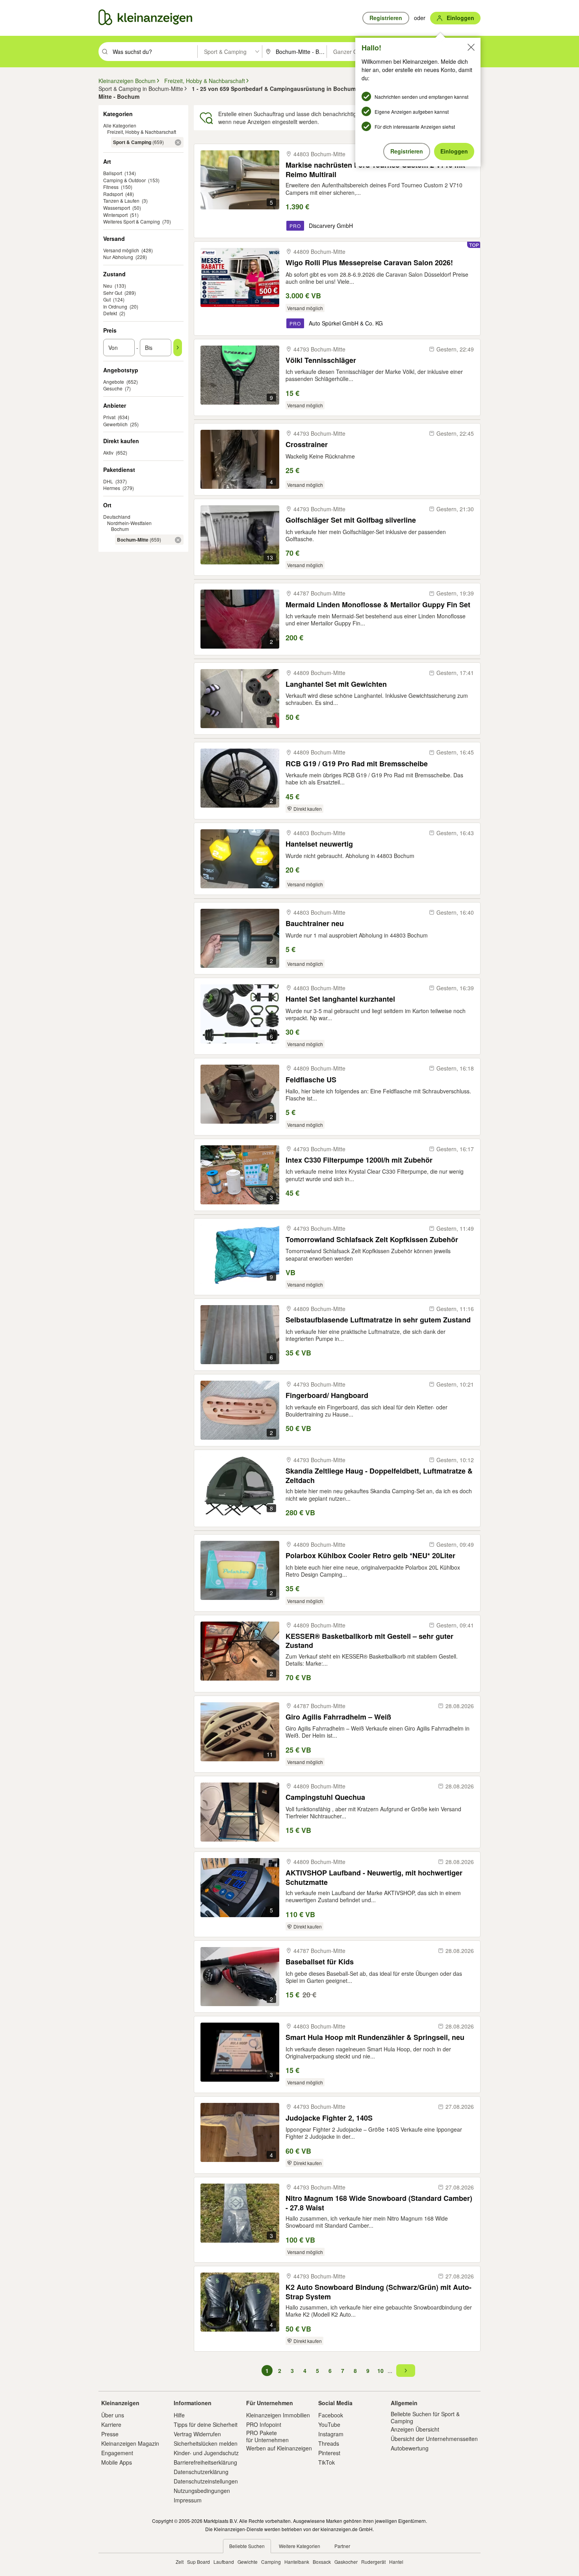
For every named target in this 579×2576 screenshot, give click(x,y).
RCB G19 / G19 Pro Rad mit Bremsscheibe (357, 764)
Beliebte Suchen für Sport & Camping (425, 2417)
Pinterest (329, 2453)
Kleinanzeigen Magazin (130, 2443)
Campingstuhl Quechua (325, 1797)
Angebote (114, 382)
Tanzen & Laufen (121, 201)
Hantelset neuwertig (319, 844)
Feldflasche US (311, 1080)
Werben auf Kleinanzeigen (279, 2448)
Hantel (396, 2562)
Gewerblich (115, 424)
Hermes (112, 488)
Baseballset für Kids (320, 1962)
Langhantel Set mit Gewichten (336, 684)
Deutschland (117, 517)
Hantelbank (297, 2562)
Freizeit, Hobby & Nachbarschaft (142, 132)
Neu (108, 286)
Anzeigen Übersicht (415, 2429)
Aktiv (108, 452)
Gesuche (113, 388)
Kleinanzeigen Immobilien (278, 2415)
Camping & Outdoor (124, 180)
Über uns (113, 2415)
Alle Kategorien (120, 125)
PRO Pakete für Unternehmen (267, 2436)
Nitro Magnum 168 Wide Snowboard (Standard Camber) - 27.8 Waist (379, 2203)
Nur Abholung (118, 257)
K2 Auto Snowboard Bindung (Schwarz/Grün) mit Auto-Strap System (379, 2292)
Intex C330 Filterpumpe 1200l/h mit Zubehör (359, 1160)
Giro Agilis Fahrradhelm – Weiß (338, 1717)
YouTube (329, 2424)
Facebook (331, 2415)
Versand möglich (121, 250)
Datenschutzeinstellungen (206, 2481)
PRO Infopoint (264, 2424)
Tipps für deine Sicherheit (206, 2424)
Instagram (331, 2434)
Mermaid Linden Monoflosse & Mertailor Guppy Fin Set (378, 605)
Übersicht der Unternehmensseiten (434, 2439)
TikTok (327, 2462)
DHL (108, 481)
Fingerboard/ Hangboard (327, 1395)
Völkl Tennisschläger (321, 360)
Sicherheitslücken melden (206, 2443)
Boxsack (322, 2562)
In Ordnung (115, 306)
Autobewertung (410, 2448)
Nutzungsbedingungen (202, 2491)
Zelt (180, 2562)
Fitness (111, 187)
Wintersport (115, 215)
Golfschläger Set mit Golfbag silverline (351, 520)
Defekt (110, 313)
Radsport (113, 194)
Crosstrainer (307, 445)
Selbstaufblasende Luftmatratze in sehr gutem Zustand (378, 1320)
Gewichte (248, 2562)
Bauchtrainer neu (315, 924)
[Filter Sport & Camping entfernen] (178, 142)
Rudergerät (373, 2562)
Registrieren (407, 151)
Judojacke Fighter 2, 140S (329, 2118)
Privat (109, 417)
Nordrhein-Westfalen (129, 523)
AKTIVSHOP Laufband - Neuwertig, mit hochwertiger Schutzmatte (374, 1877)
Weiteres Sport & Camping (132, 221)
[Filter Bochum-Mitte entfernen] (178, 540)
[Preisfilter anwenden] (178, 348)
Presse (110, 2434)
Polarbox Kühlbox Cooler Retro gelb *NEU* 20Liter (370, 1556)
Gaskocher (346, 2562)
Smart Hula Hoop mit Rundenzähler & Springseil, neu (375, 2037)
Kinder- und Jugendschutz (206, 2453)
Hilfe (179, 2415)
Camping (271, 2562)
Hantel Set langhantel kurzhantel (340, 999)
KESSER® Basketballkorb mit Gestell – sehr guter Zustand (369, 1641)
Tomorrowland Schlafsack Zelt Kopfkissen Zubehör (372, 1240)
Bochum (120, 529)
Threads (329, 2443)
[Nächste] (406, 2371)
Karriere (111, 2424)
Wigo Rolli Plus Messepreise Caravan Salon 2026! (369, 263)
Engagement (117, 2453)
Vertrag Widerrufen (197, 2434)
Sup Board (199, 2562)
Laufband (224, 2562)
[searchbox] (154, 52)
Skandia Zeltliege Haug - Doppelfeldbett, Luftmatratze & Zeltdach (379, 1475)
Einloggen (454, 151)
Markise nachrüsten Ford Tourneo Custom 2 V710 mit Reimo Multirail (375, 169)
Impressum (188, 2500)
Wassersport (117, 208)
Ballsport (113, 173)
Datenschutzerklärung (201, 2472)
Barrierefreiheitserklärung (205, 2462)
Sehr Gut (113, 293)
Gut (107, 299)
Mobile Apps (117, 2462)
